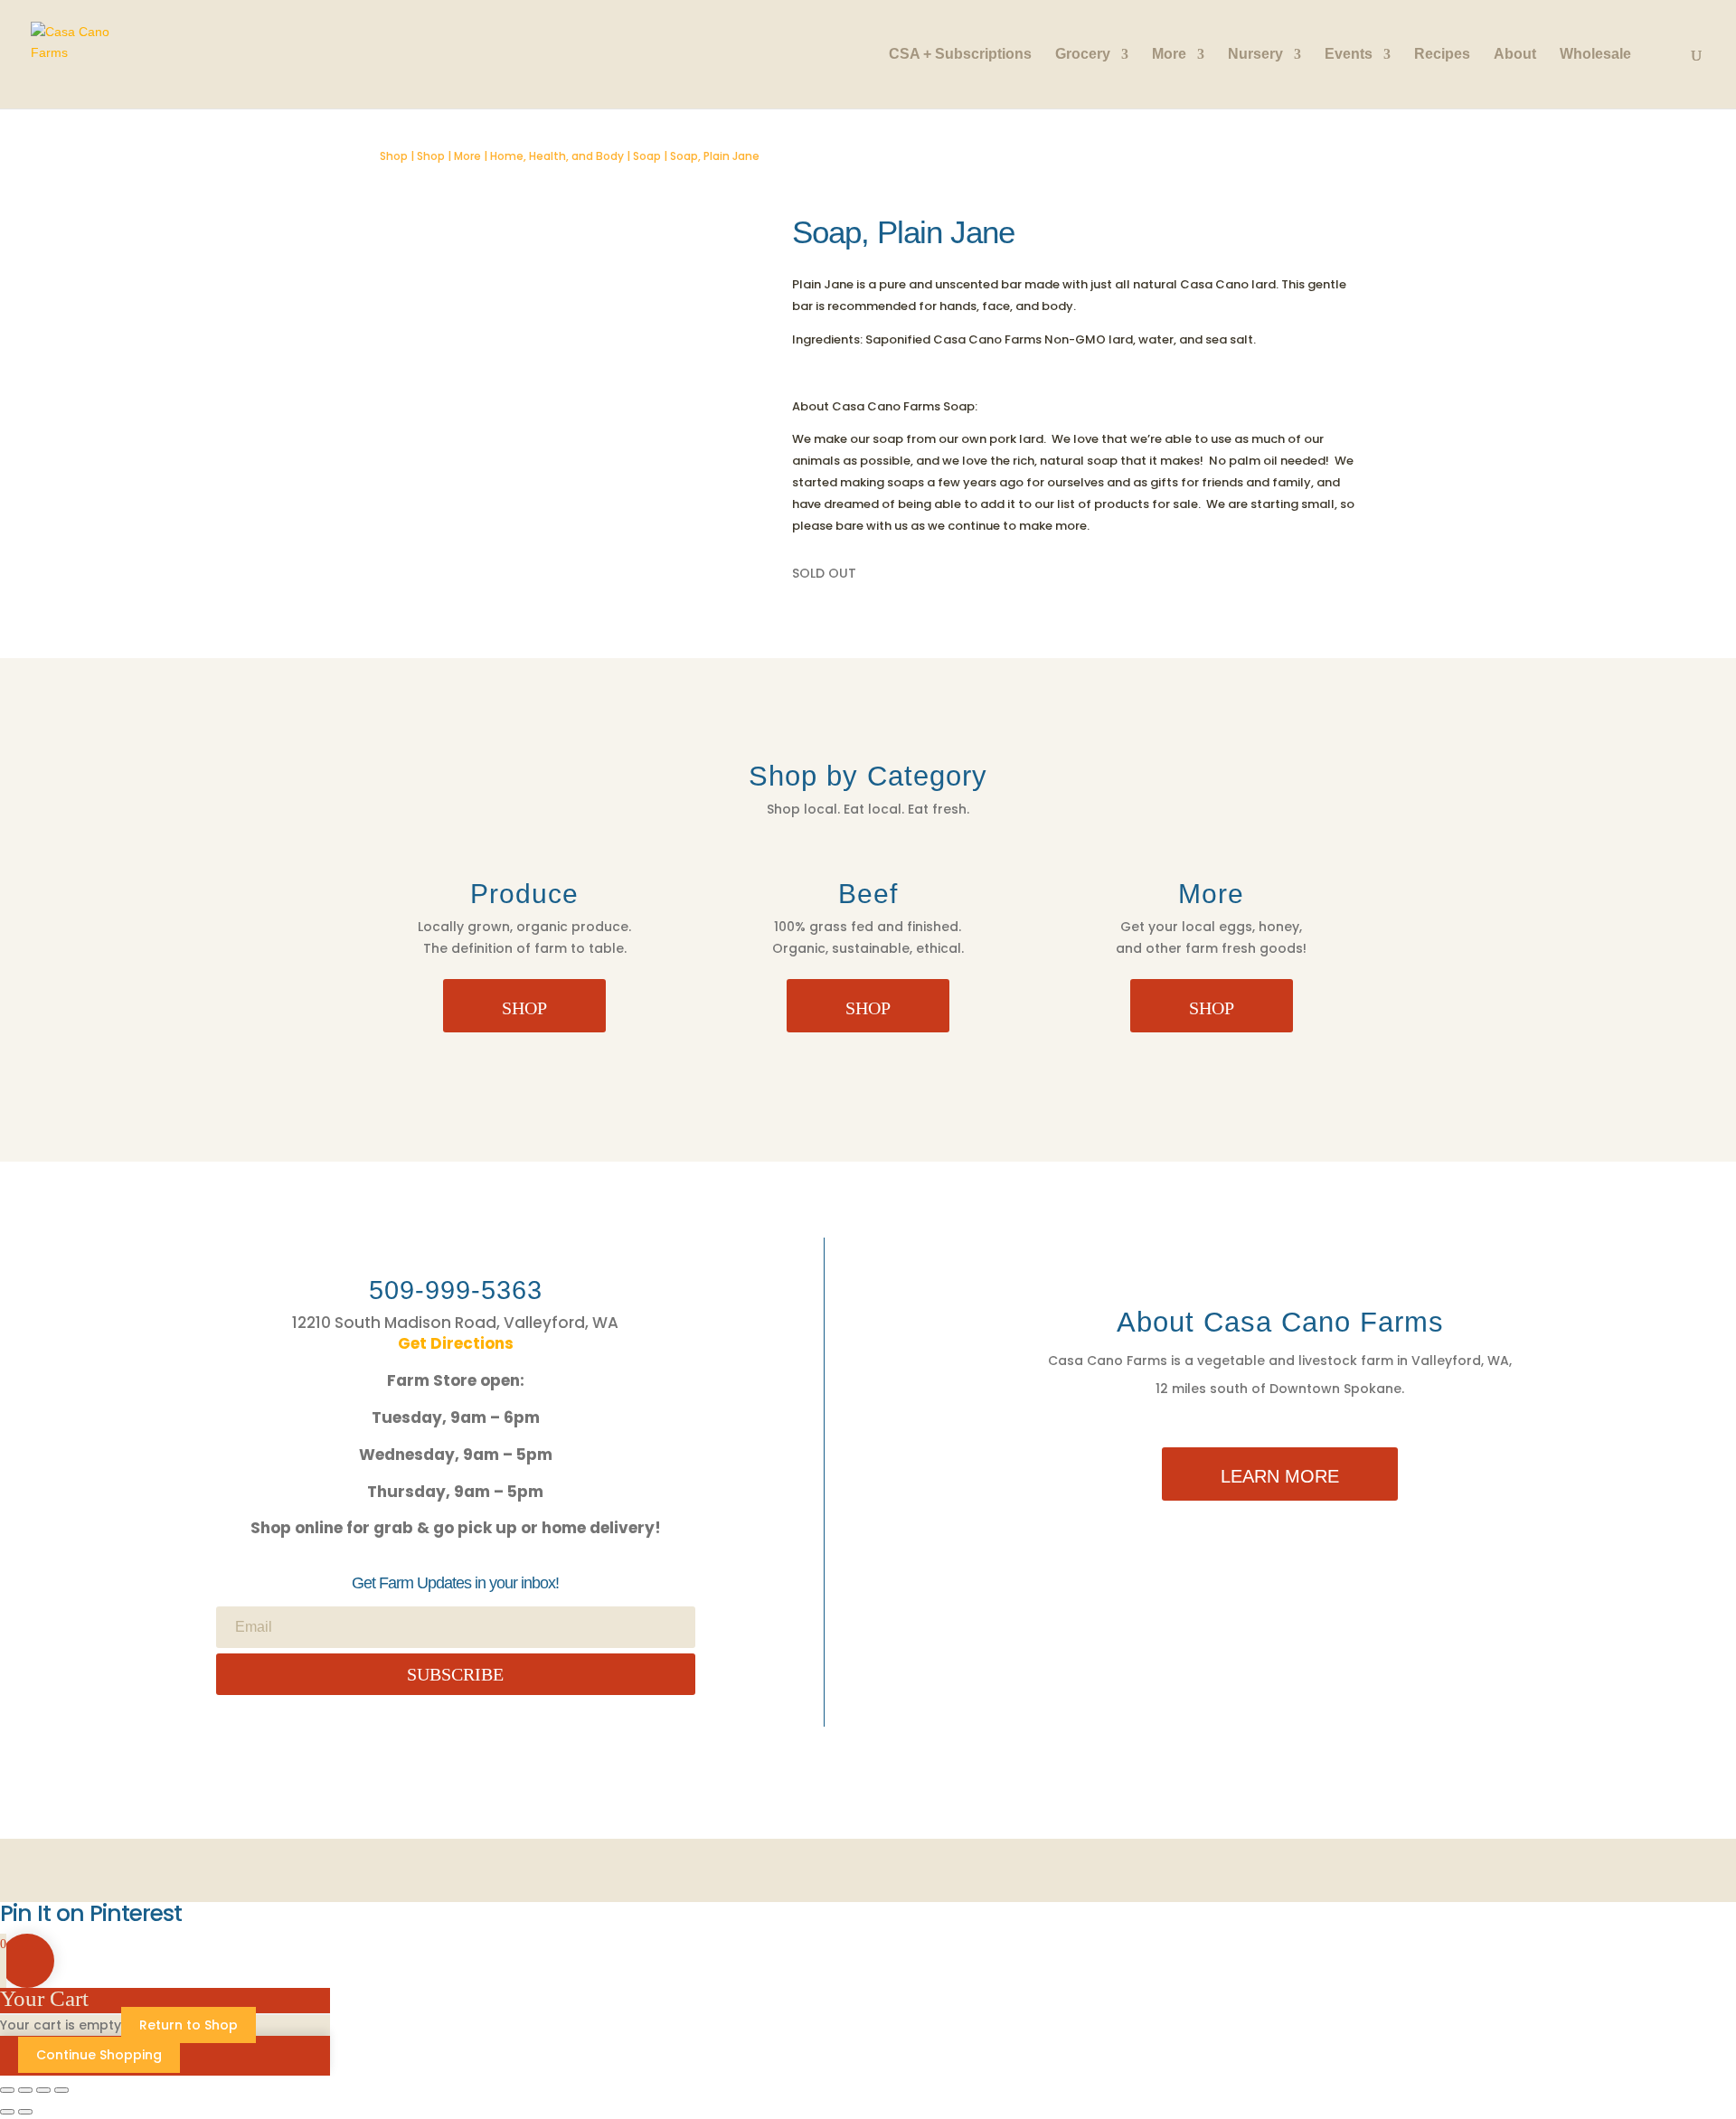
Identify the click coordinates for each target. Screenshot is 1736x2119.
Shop (394, 156)
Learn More (1280, 1476)
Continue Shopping (99, 2055)
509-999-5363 (456, 1290)
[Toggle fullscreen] (25, 2090)
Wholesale (1595, 55)
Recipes (1442, 55)
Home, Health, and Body (557, 156)
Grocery (1083, 55)
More (1169, 55)
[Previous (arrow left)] (7, 2112)
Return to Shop (189, 2025)
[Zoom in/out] (7, 2090)
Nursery (1255, 55)
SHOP (524, 1008)
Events (1349, 55)
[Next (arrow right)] (25, 2112)
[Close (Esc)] (61, 2090)
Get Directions (456, 1343)
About (1515, 55)
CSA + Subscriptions (960, 55)
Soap (647, 156)
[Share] (43, 2090)
